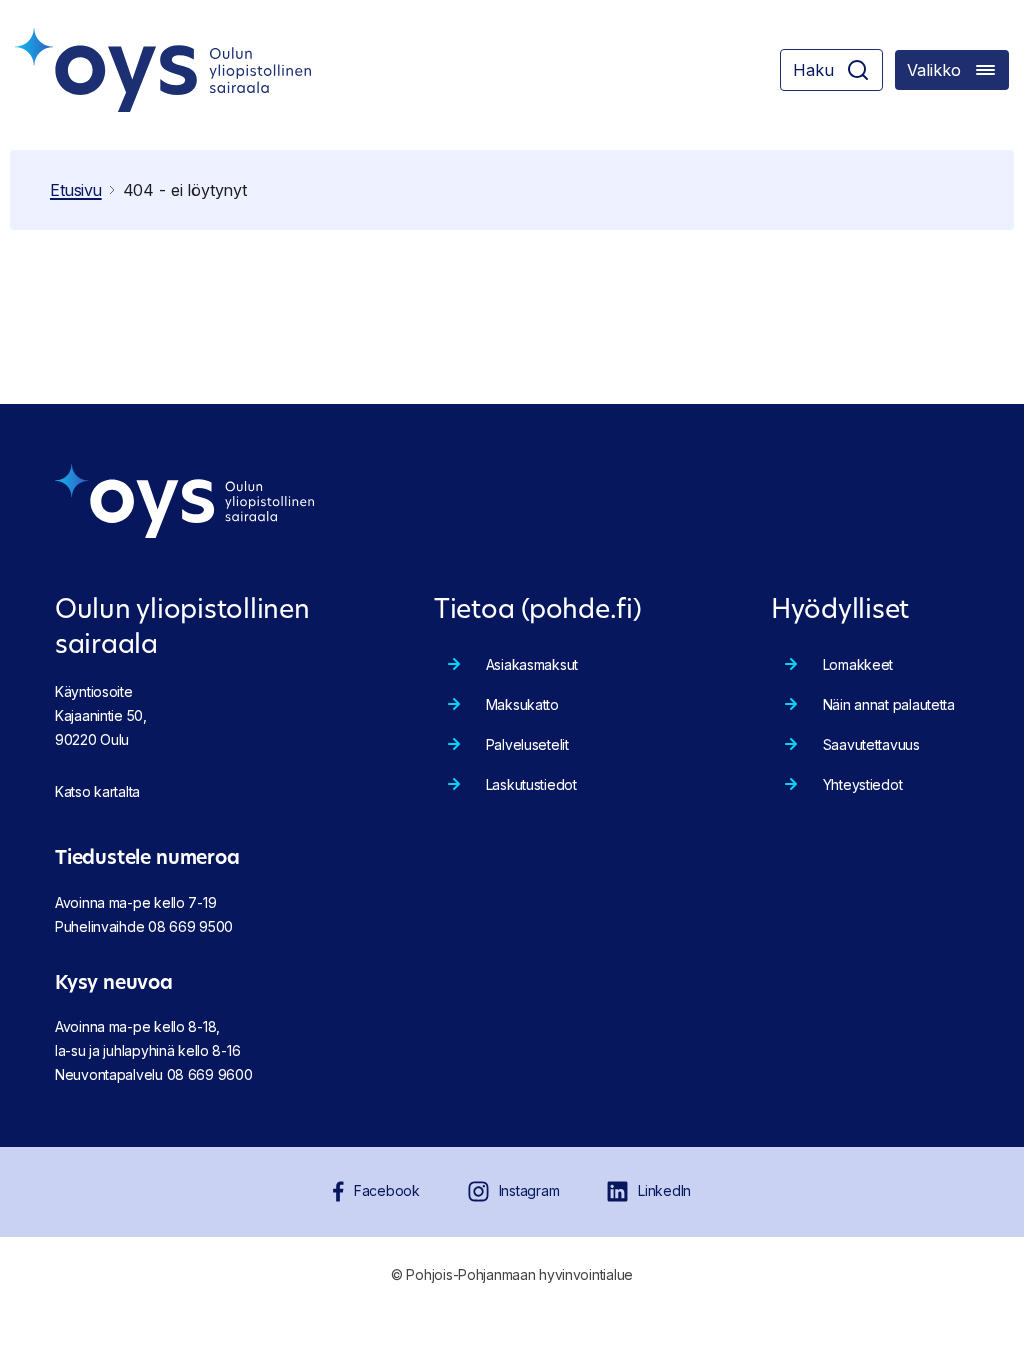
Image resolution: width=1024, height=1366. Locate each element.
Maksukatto (522, 704)
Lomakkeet (858, 664)
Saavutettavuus (871, 744)
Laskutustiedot (531, 784)
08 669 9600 (210, 1074)
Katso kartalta (97, 791)
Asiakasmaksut (532, 664)
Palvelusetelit (527, 744)
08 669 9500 (190, 926)
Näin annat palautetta (889, 704)
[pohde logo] (163, 70)
